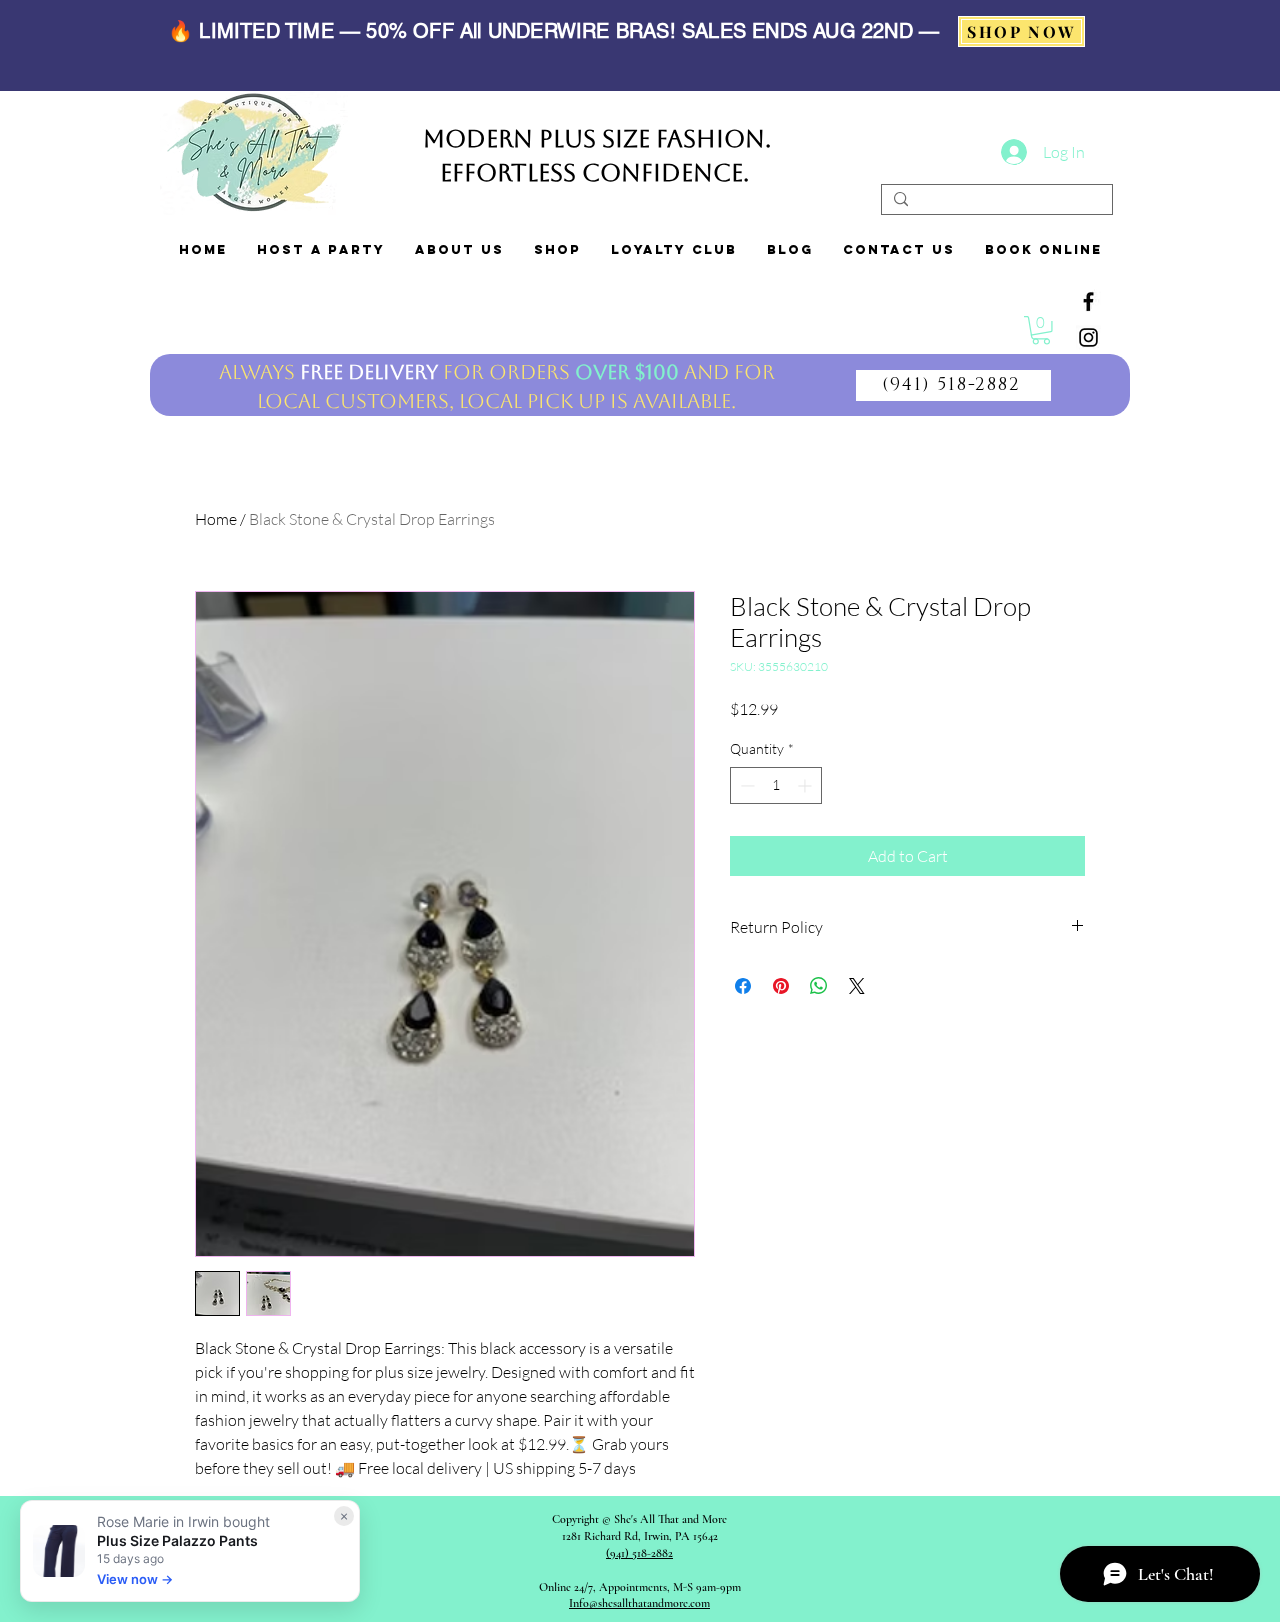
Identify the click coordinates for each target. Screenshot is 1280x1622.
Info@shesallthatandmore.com (639, 1603)
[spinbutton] (776, 785)
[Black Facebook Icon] (1088, 301)
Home (216, 519)
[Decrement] (745, 785)
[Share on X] (857, 986)
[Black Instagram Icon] (1088, 337)
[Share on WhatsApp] (819, 986)
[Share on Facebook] (743, 986)
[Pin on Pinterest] (781, 986)
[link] (1041, 330)
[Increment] (806, 785)
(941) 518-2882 (639, 1553)
